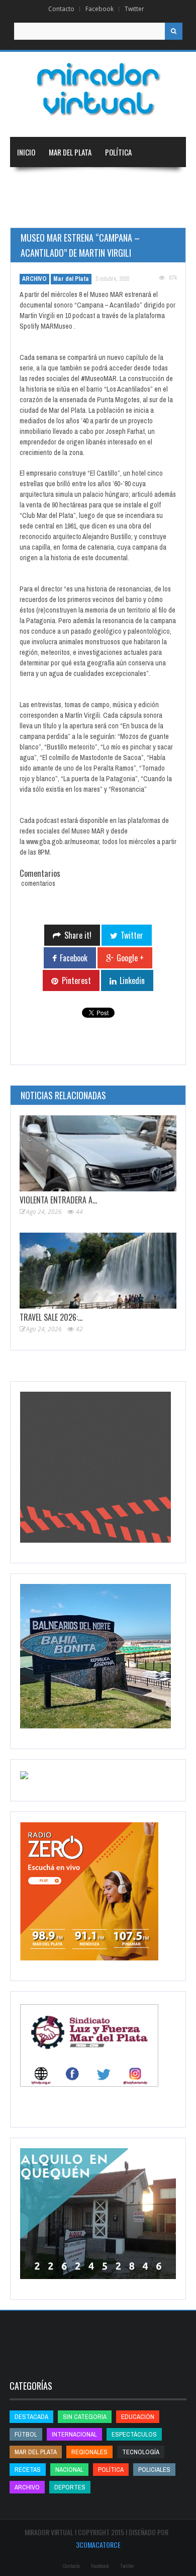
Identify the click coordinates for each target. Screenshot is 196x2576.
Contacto (61, 9)
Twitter (134, 9)
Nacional (80, 182)
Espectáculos (134, 2434)
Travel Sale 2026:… (51, 1317)
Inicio (26, 152)
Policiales (154, 2470)
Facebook (100, 9)
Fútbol (26, 2434)
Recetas (28, 2470)
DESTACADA (31, 2417)
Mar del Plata (70, 152)
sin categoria (85, 2417)
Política (118, 152)
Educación (33, 212)
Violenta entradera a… (58, 1200)
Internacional (130, 182)
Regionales (35, 182)
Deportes (78, 212)
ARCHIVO (34, 279)
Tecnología (134, 212)
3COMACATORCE (98, 2545)
